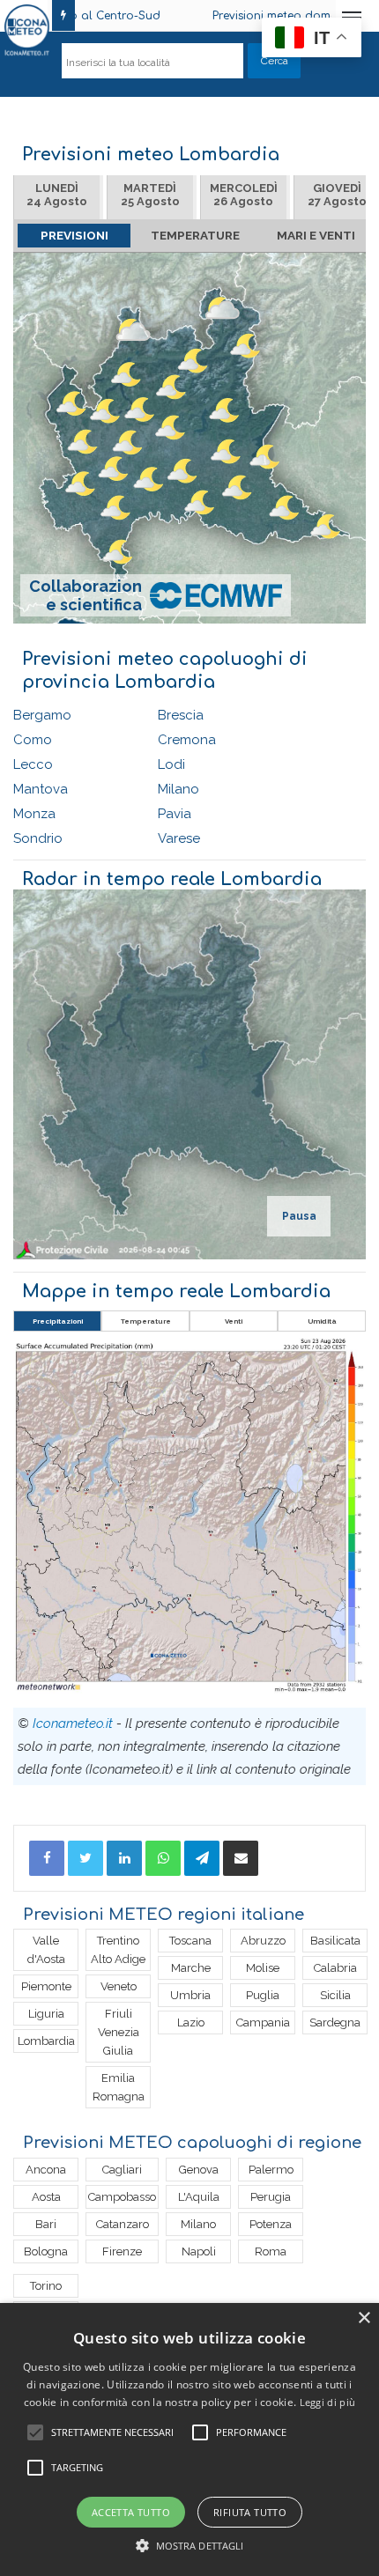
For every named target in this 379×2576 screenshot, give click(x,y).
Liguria (46, 2014)
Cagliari (122, 2170)
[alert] (189, 2439)
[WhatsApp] (163, 1858)
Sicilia (335, 1995)
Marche (191, 1968)
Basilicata (335, 1941)
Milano (178, 789)
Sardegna (335, 2022)
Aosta (46, 2197)
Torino (46, 2286)
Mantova (41, 789)
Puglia (263, 1995)
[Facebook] (47, 1858)
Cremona (187, 740)
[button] (190, 2546)
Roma (271, 2251)
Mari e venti (316, 235)
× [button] (364, 2318)
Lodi (171, 764)
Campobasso (122, 2197)
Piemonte (46, 1986)
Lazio (191, 2022)
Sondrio (38, 838)
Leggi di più (328, 2402)
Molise (263, 1968)
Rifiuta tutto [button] (250, 2512)
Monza (34, 814)
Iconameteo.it (73, 1723)
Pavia (175, 814)
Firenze (122, 2251)
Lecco (33, 764)
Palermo (271, 2170)
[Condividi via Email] (241, 1858)
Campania (263, 2022)
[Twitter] (85, 1858)
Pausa (299, 1216)
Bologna (46, 2251)
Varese (179, 838)
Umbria (190, 1995)
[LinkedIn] (124, 1858)
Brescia (181, 715)
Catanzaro (123, 2224)
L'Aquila (199, 2197)
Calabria (335, 1968)
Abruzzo (263, 1941)
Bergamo (42, 715)
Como (33, 740)
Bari (46, 2224)
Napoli (199, 2251)
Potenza (271, 2224)
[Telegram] (202, 1858)
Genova (199, 2170)
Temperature (195, 235)
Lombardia (46, 2041)
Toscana (190, 1941)
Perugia (271, 2197)
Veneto (119, 1986)
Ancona (46, 2170)
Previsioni (74, 235)
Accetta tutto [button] (131, 2512)
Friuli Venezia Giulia (119, 2032)
